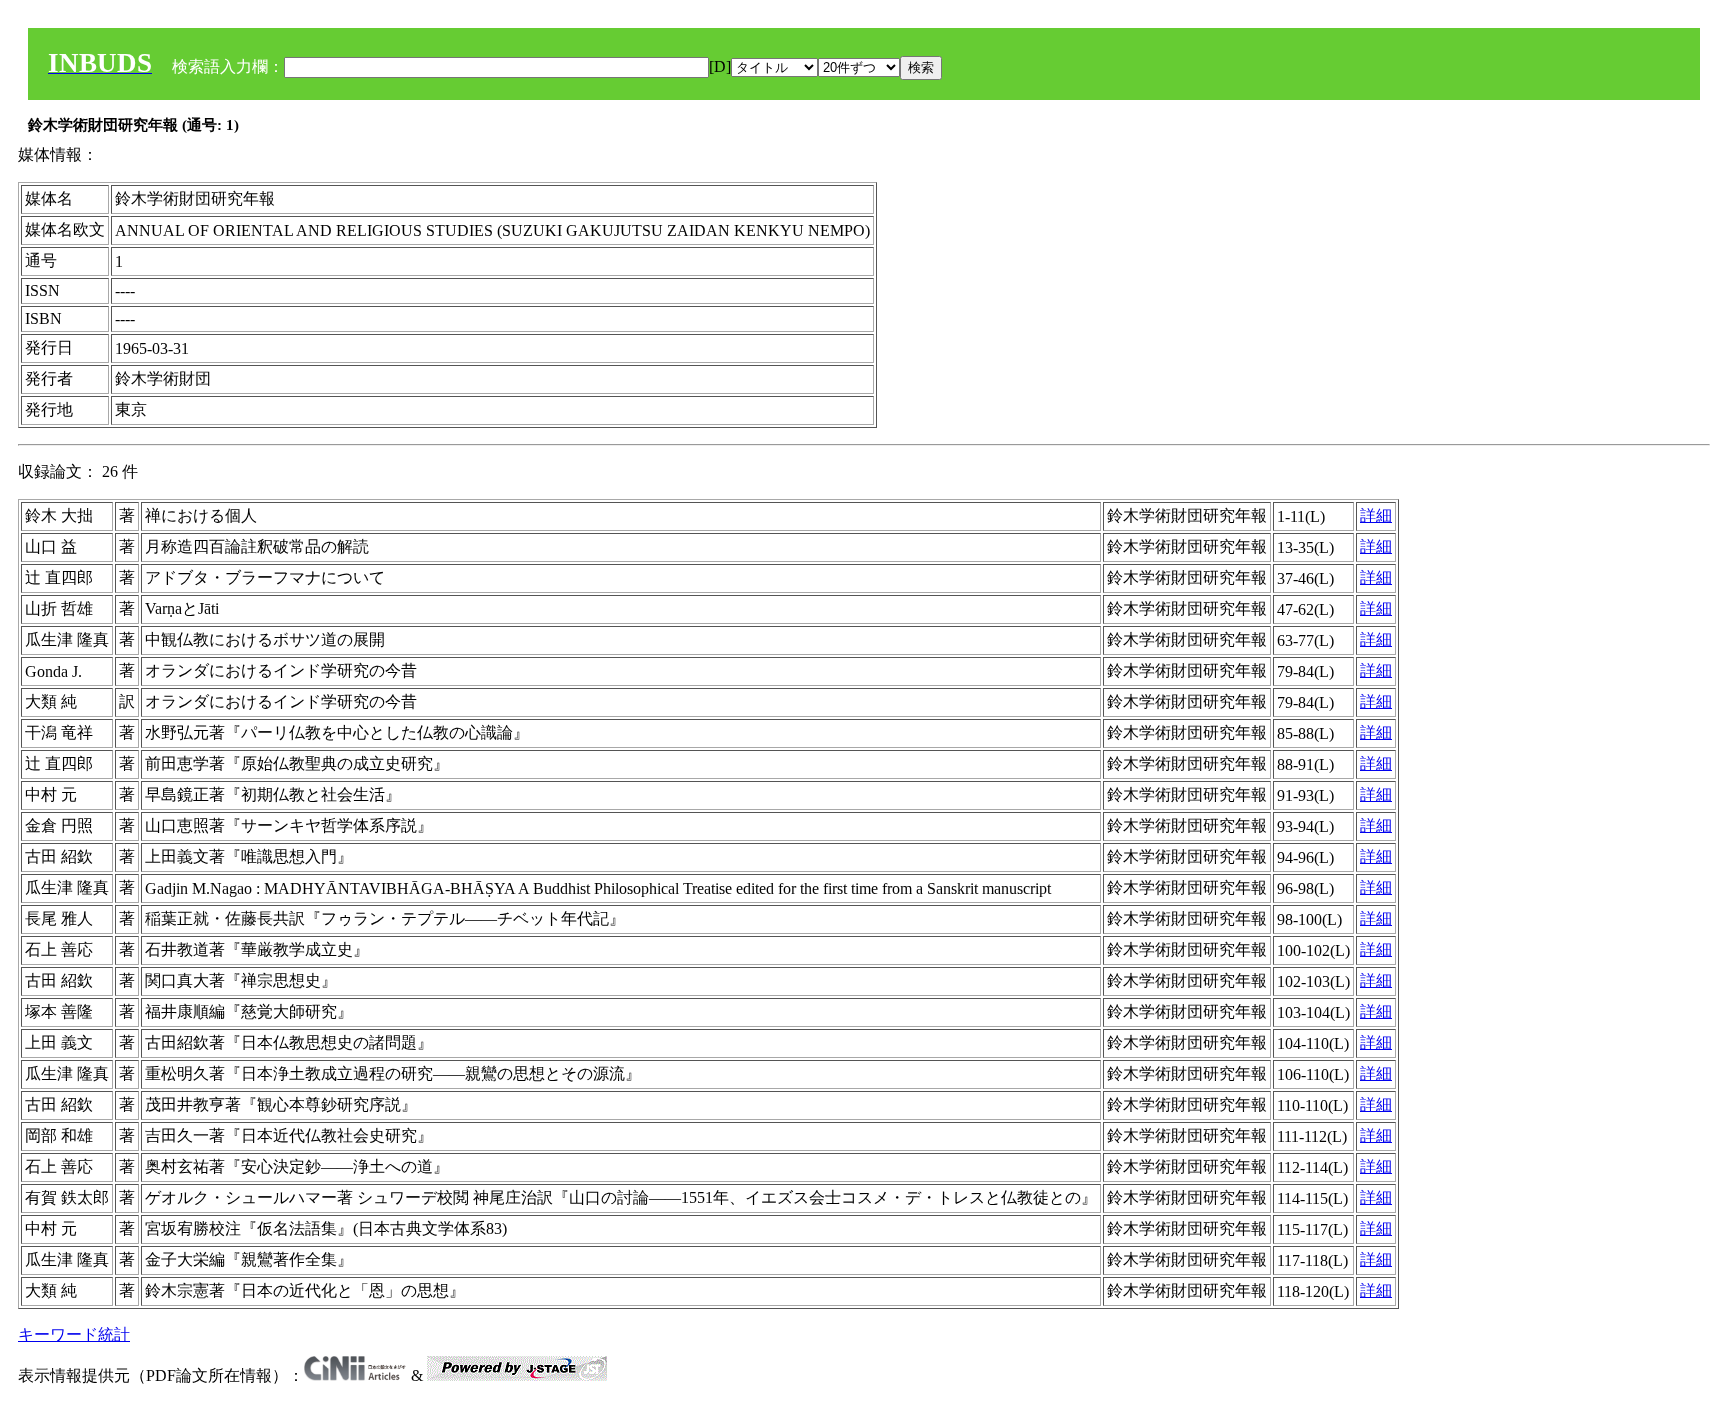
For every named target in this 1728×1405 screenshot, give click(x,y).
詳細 (1376, 515)
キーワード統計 (74, 1334)
